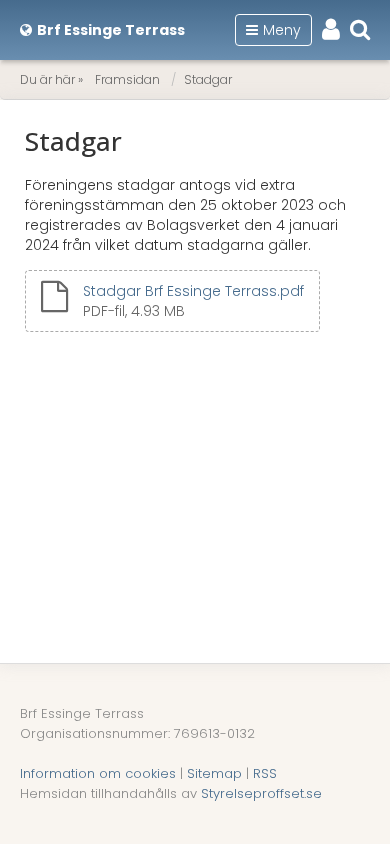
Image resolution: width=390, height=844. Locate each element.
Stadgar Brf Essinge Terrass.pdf (193, 291)
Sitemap (214, 773)
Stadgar (208, 79)
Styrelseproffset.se (261, 793)
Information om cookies (98, 773)
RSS (265, 773)
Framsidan (127, 79)
